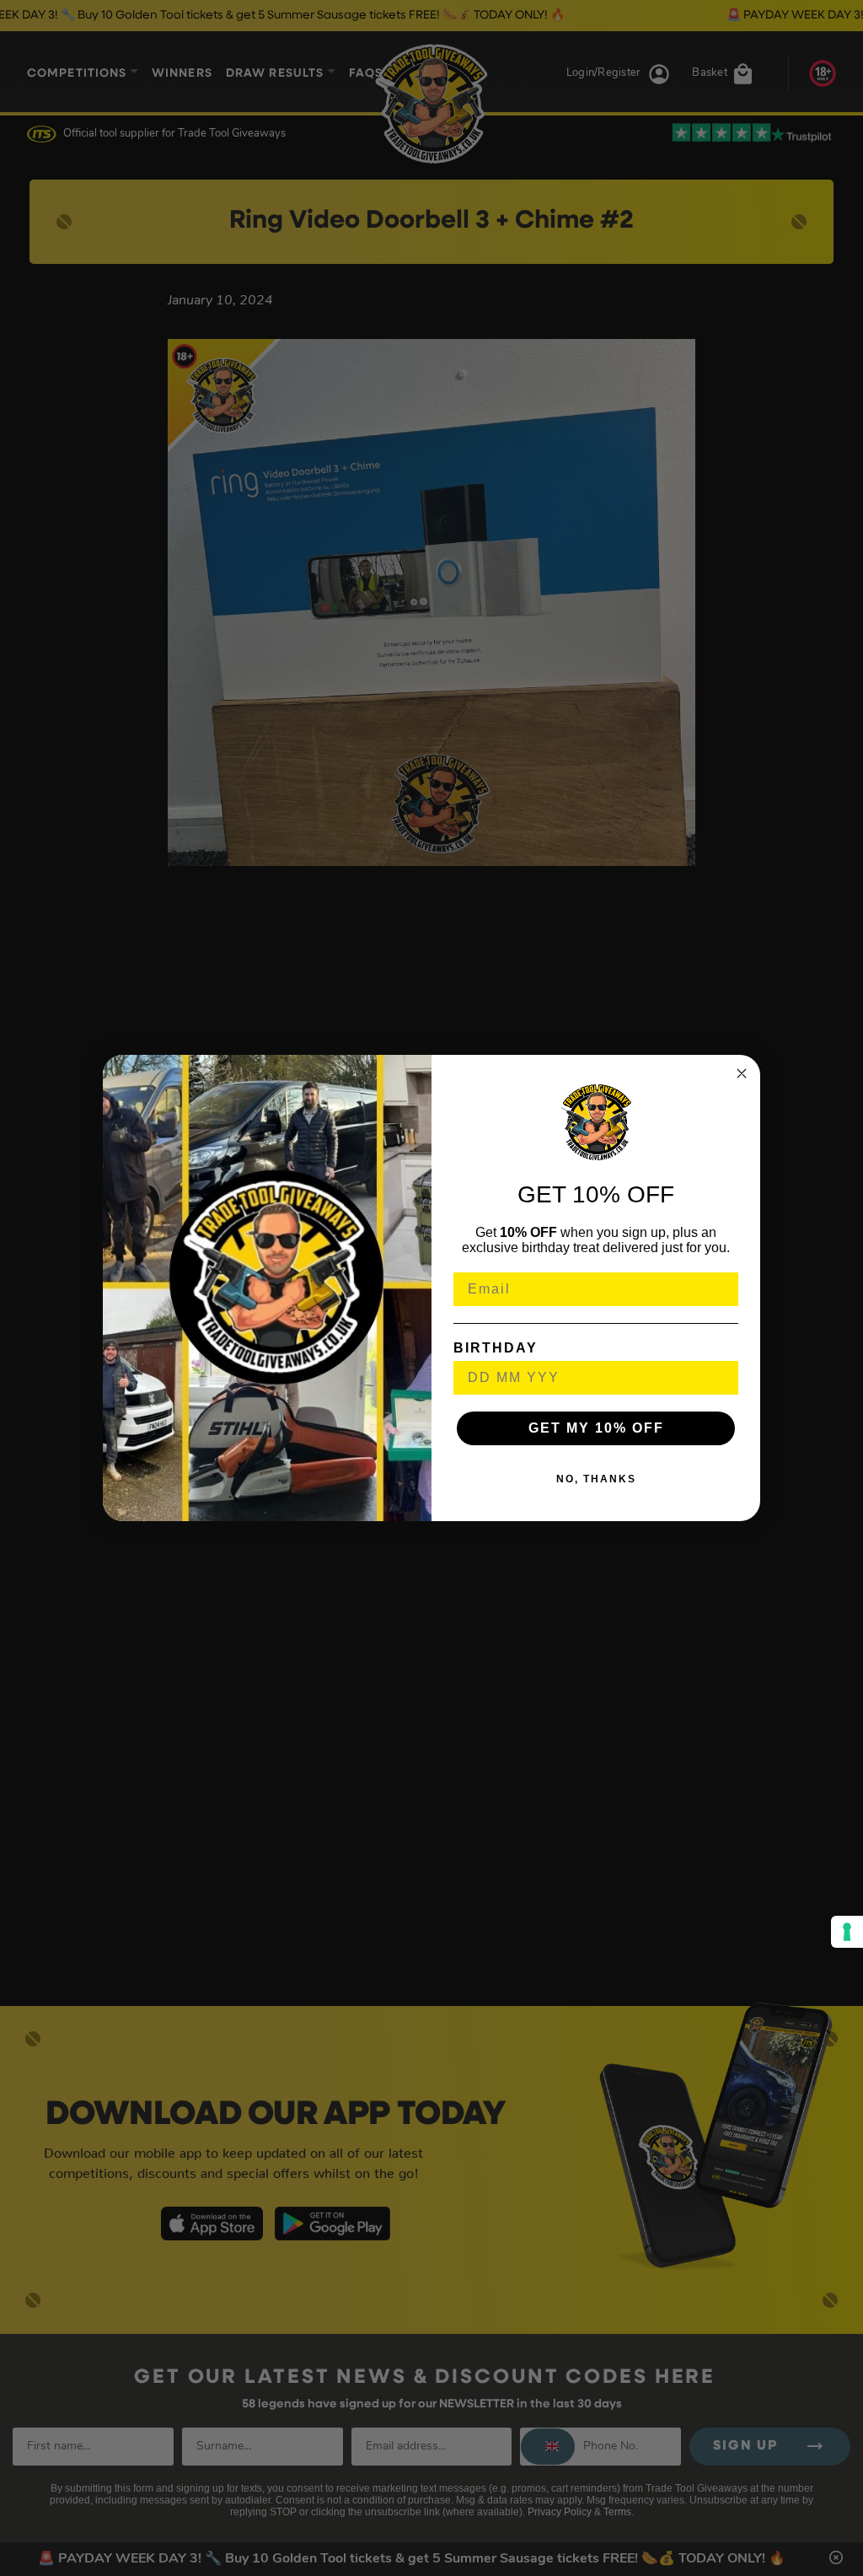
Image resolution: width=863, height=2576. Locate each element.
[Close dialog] (742, 1073)
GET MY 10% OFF (596, 1428)
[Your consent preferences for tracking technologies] (847, 1932)
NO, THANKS (596, 1479)
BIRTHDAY (496, 1348)
